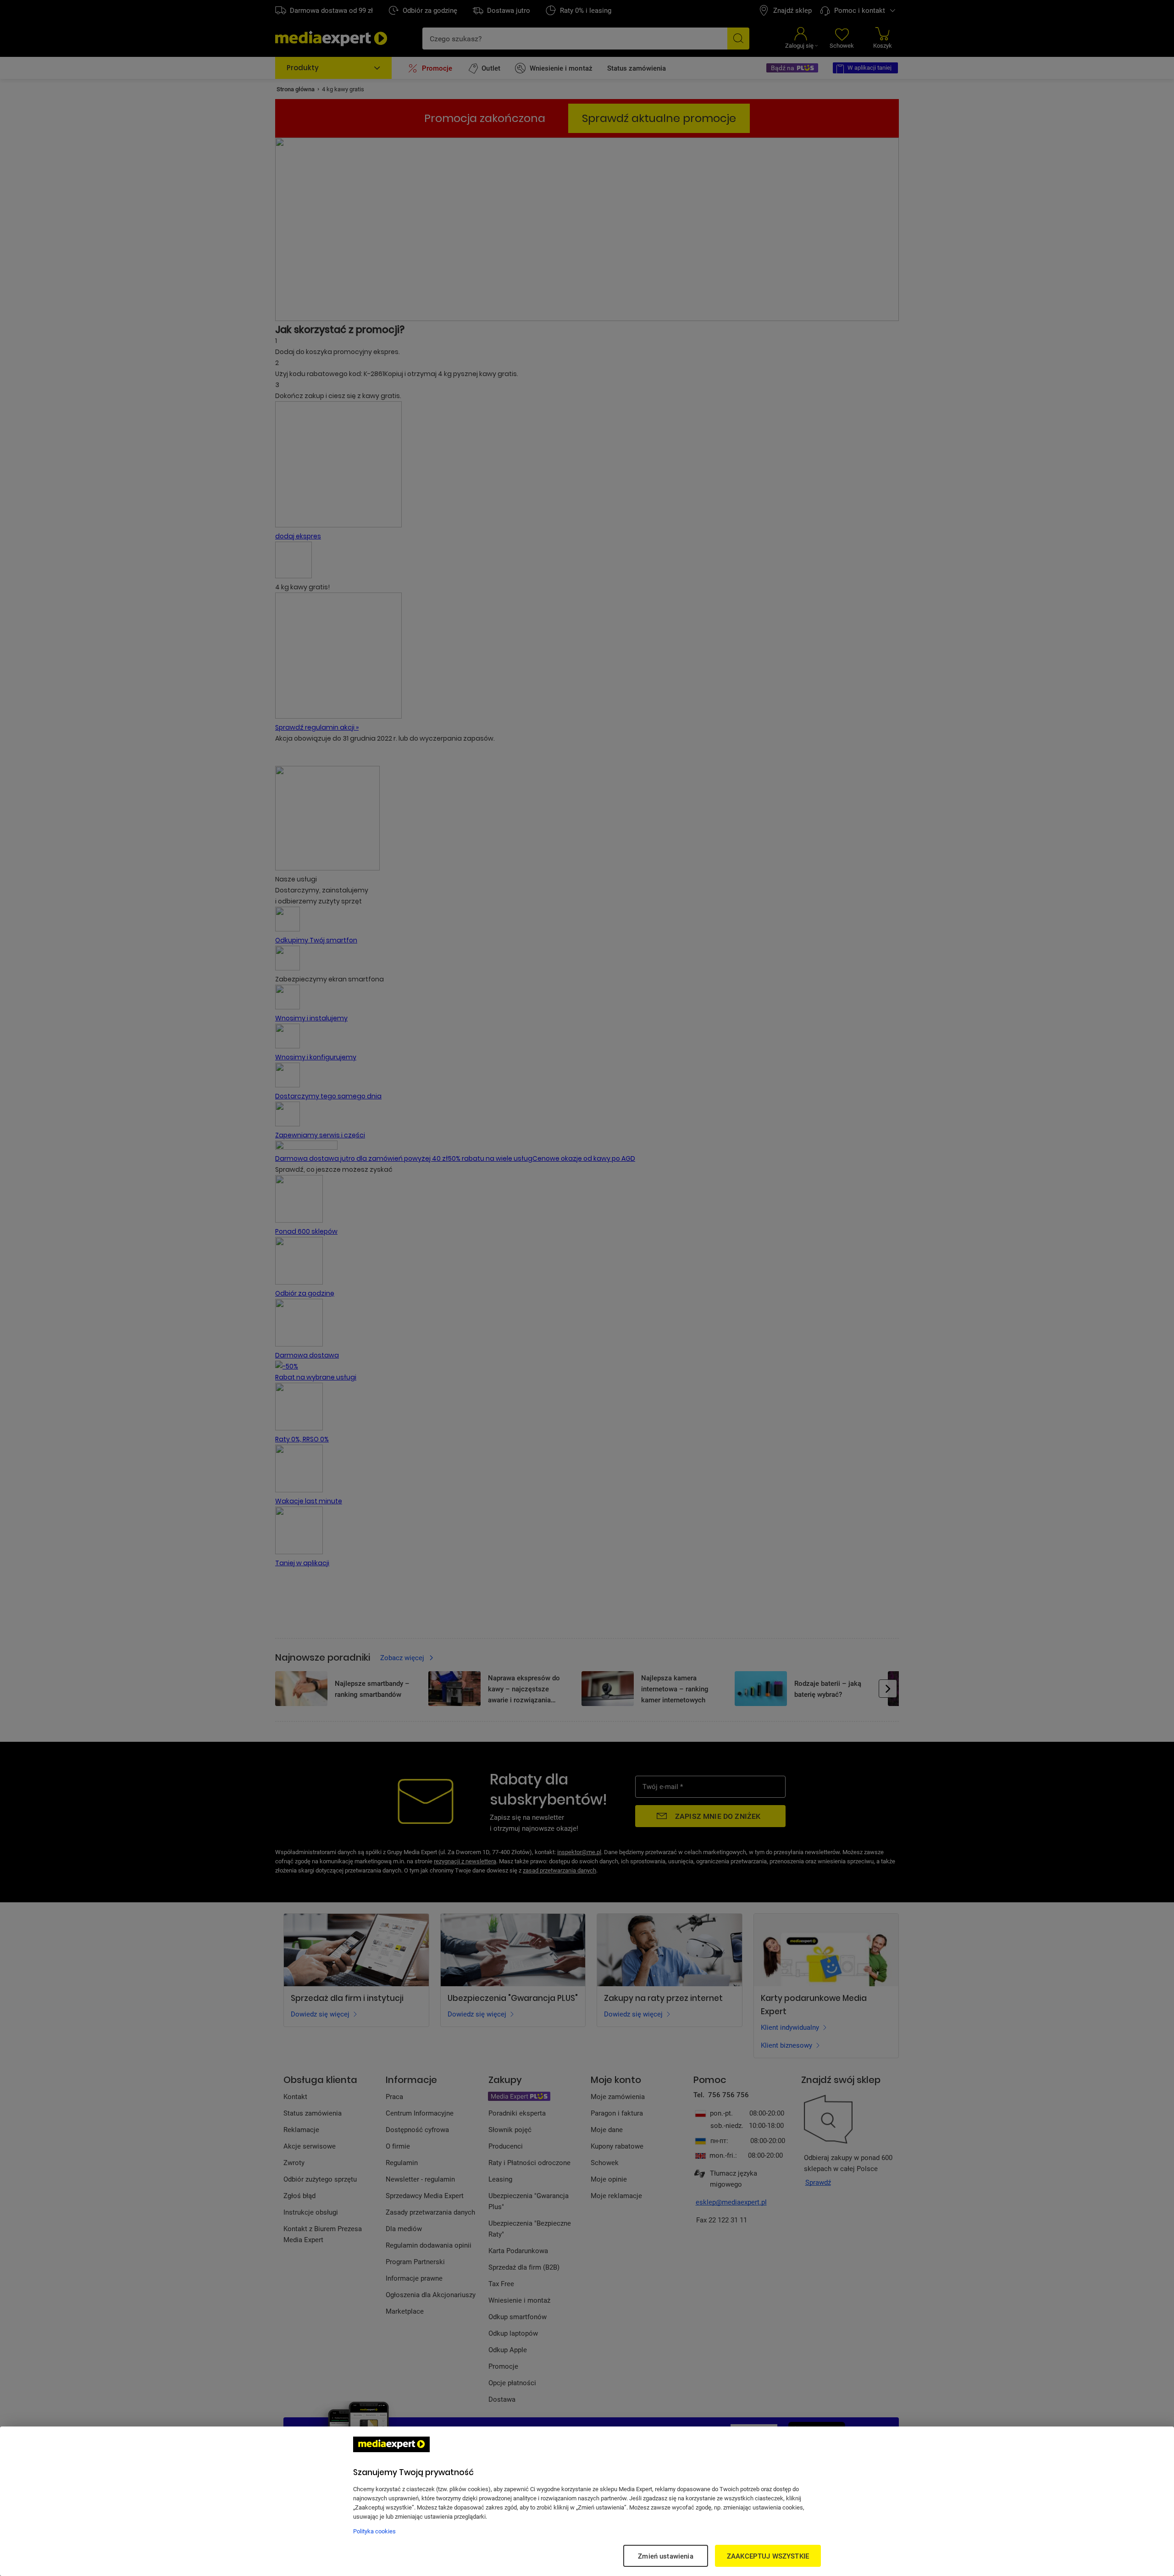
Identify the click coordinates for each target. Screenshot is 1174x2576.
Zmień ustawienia (665, 2556)
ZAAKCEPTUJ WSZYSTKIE (768, 2556)
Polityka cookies (374, 2531)
